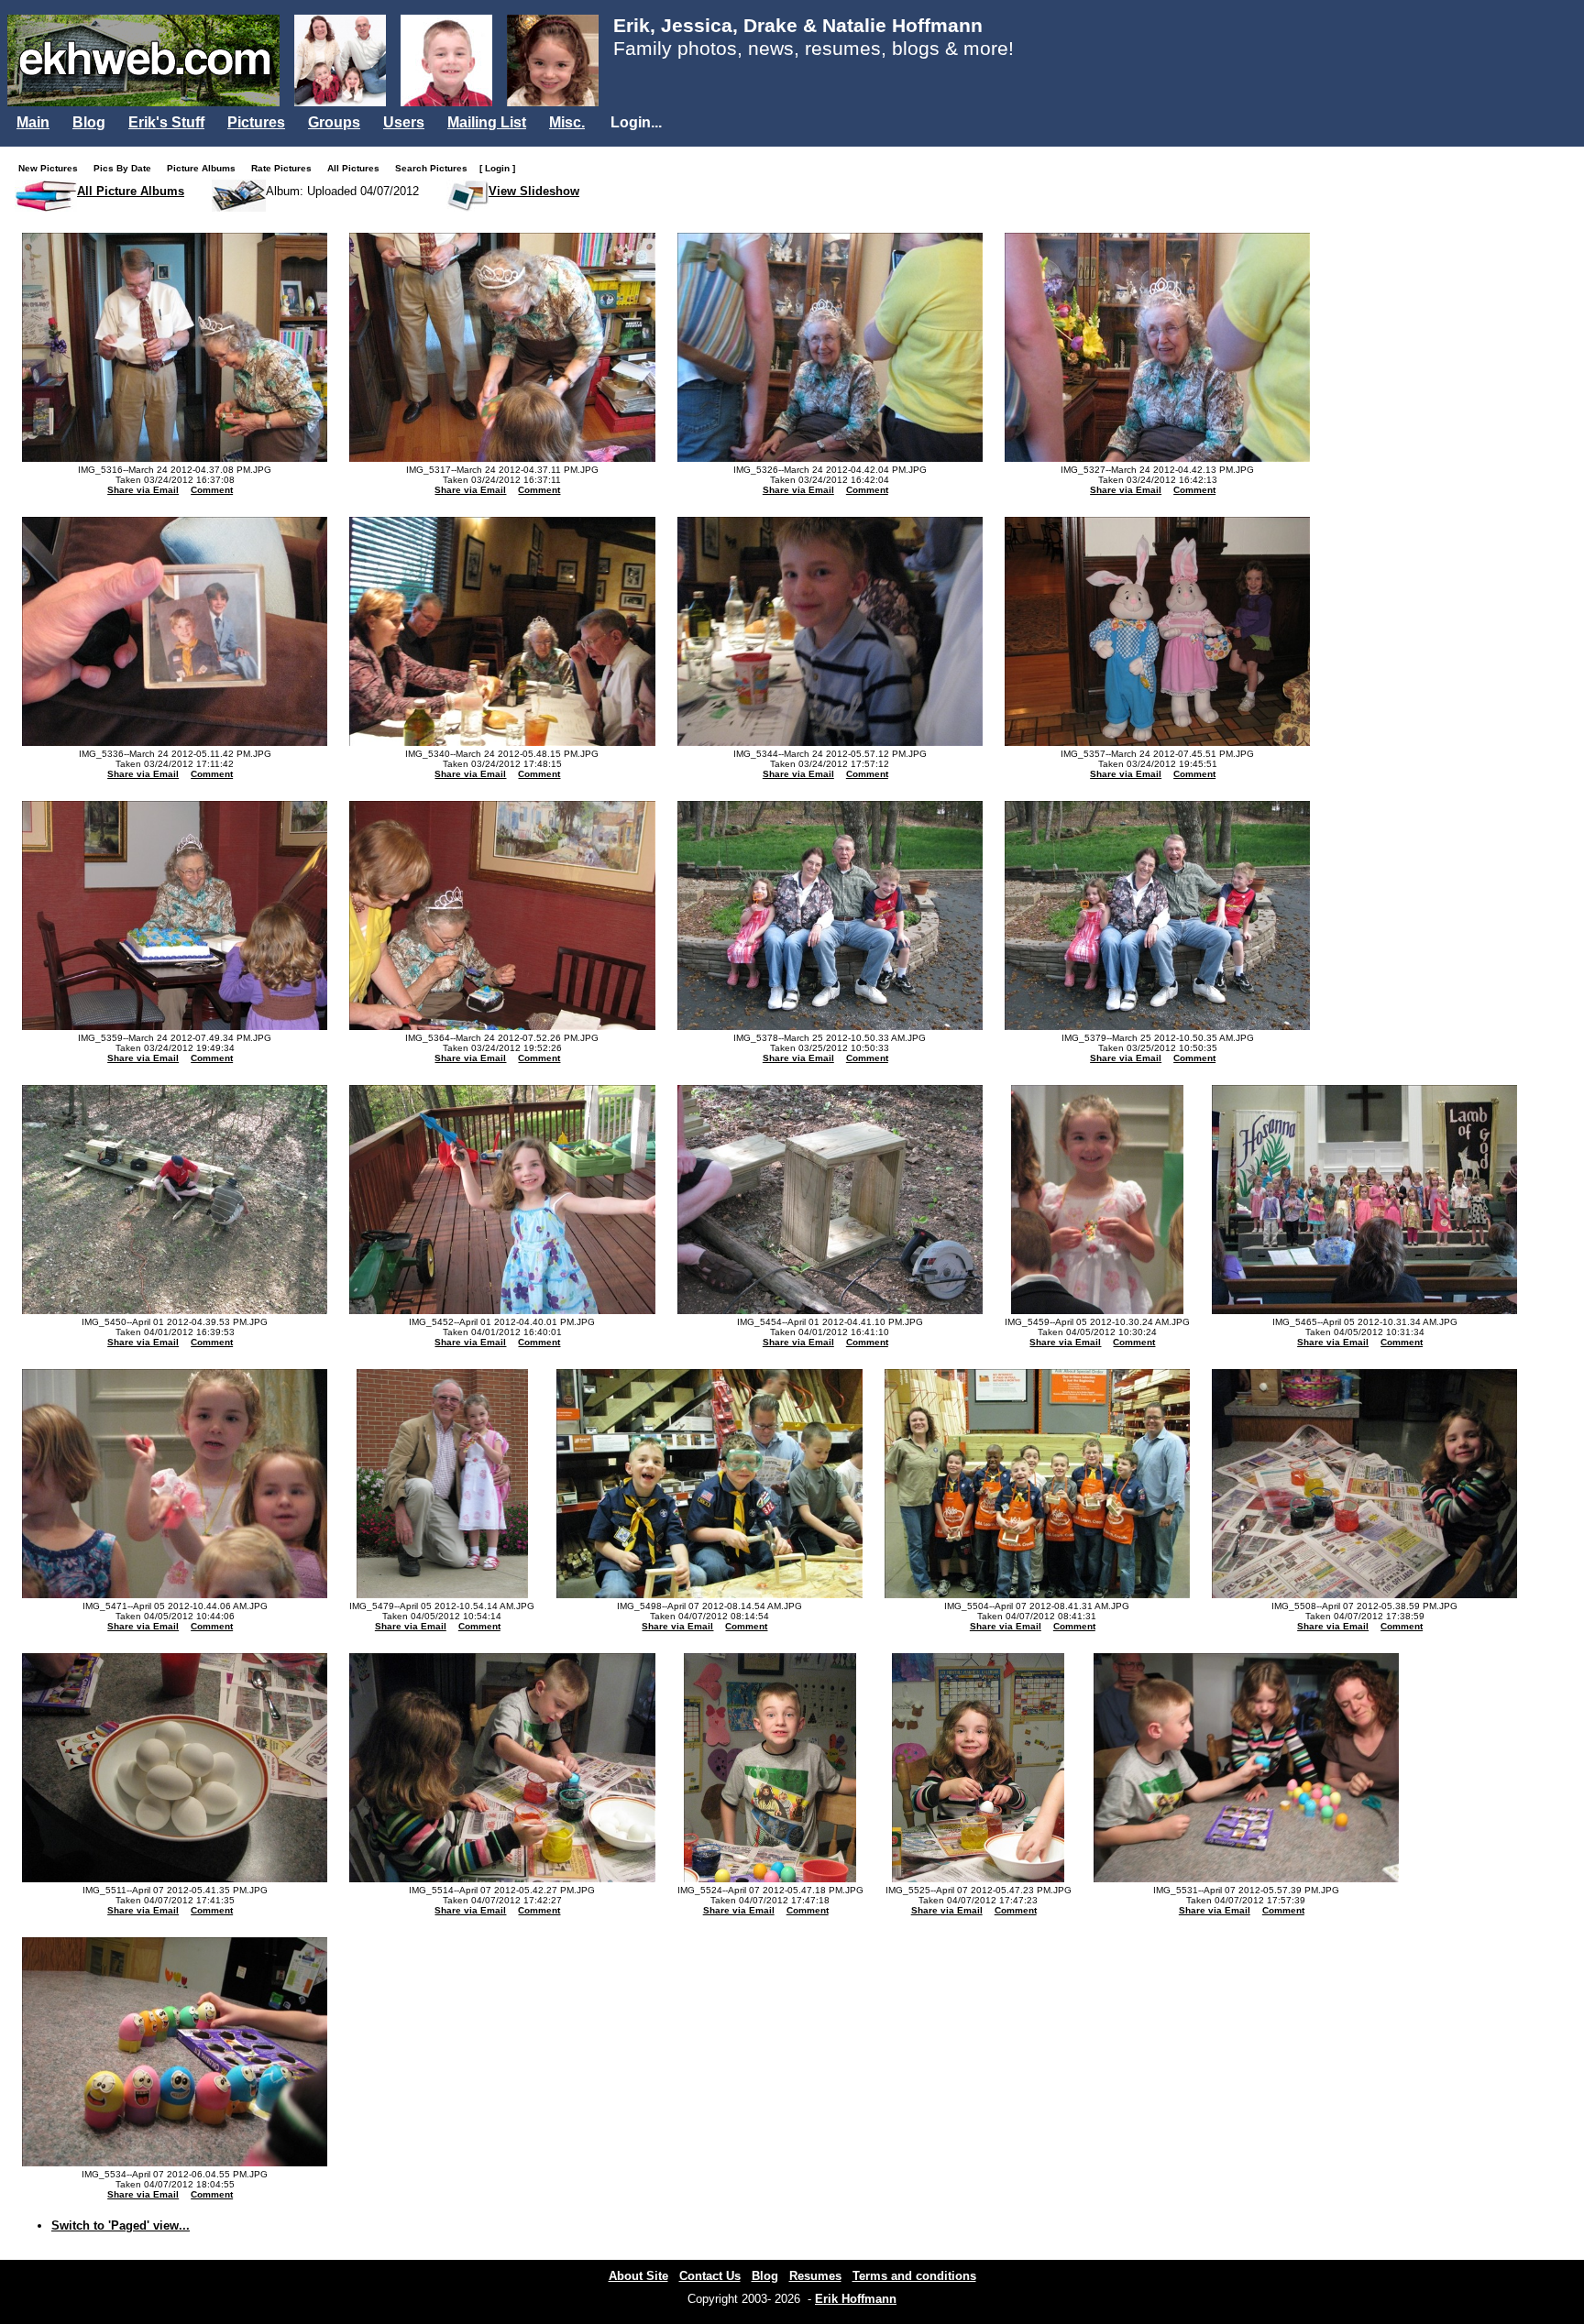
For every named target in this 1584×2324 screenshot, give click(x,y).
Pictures (256, 122)
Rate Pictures (286, 168)
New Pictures (52, 168)
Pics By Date (126, 168)
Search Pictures (435, 168)
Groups (334, 122)
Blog (89, 122)
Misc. (567, 122)
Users (404, 122)
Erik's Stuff (166, 122)
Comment (212, 490)
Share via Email (143, 490)
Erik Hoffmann (856, 2299)
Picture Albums (205, 168)
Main (33, 122)
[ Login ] (497, 168)
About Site (638, 2276)
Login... (636, 122)
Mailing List (487, 122)
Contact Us (710, 2276)
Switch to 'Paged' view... (121, 2225)
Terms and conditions (914, 2276)
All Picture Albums (131, 191)
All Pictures (357, 168)
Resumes (815, 2276)
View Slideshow (534, 191)
